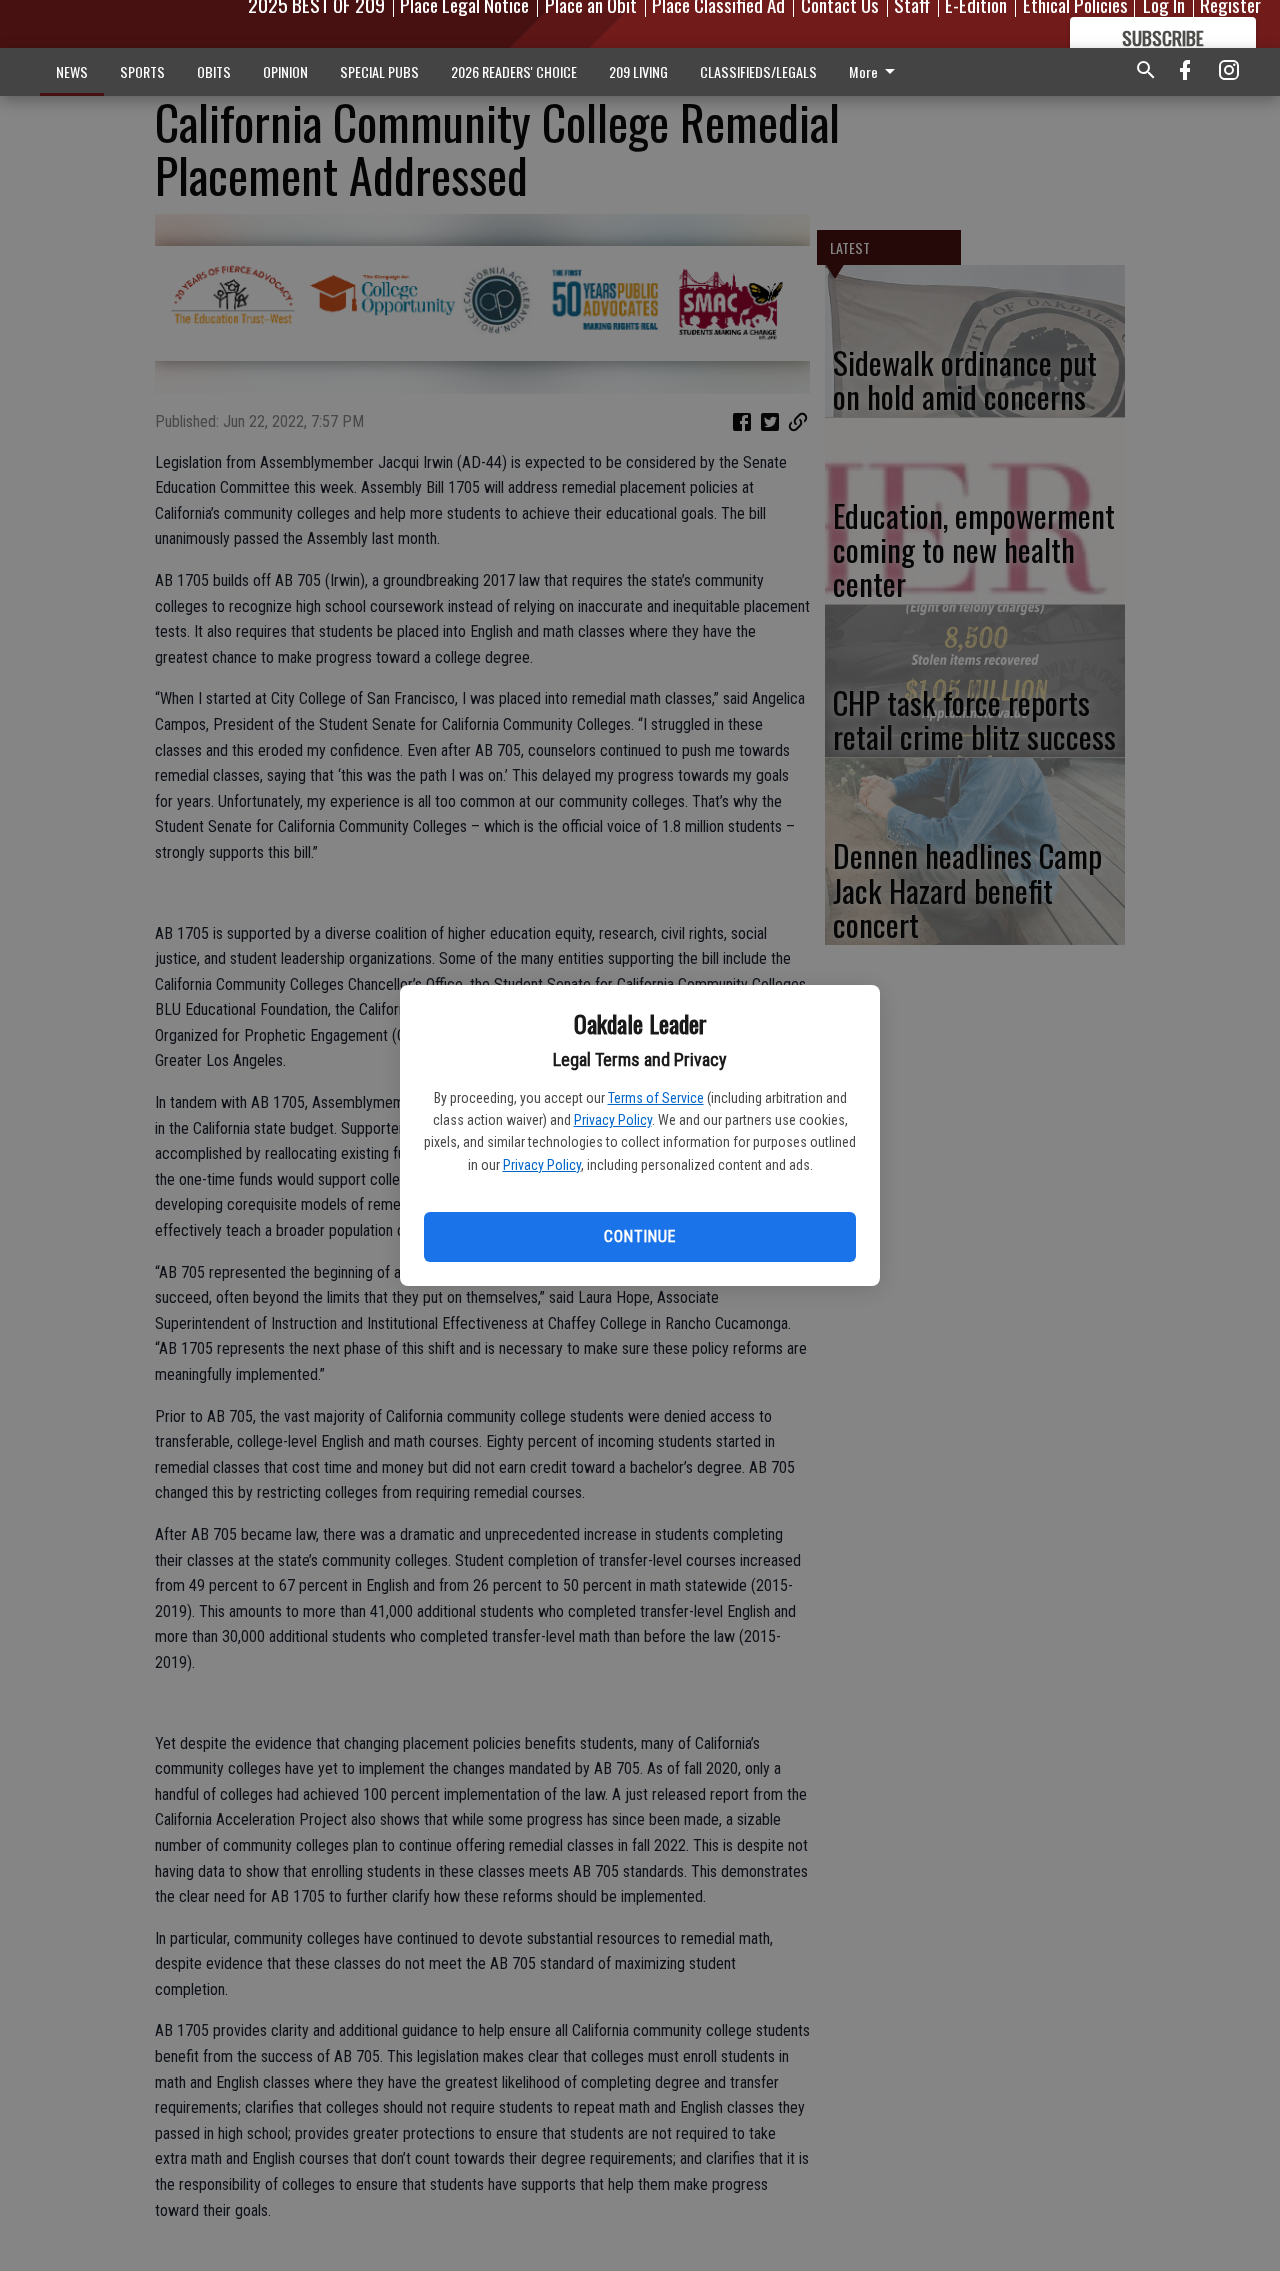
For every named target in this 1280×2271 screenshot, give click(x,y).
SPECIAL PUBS (379, 71)
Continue (639, 1236)
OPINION (285, 71)
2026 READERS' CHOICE (514, 71)
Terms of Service (656, 1098)
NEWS (72, 71)
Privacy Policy (613, 1120)
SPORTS (142, 71)
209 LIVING (638, 71)
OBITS (214, 71)
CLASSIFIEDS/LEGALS (758, 71)
